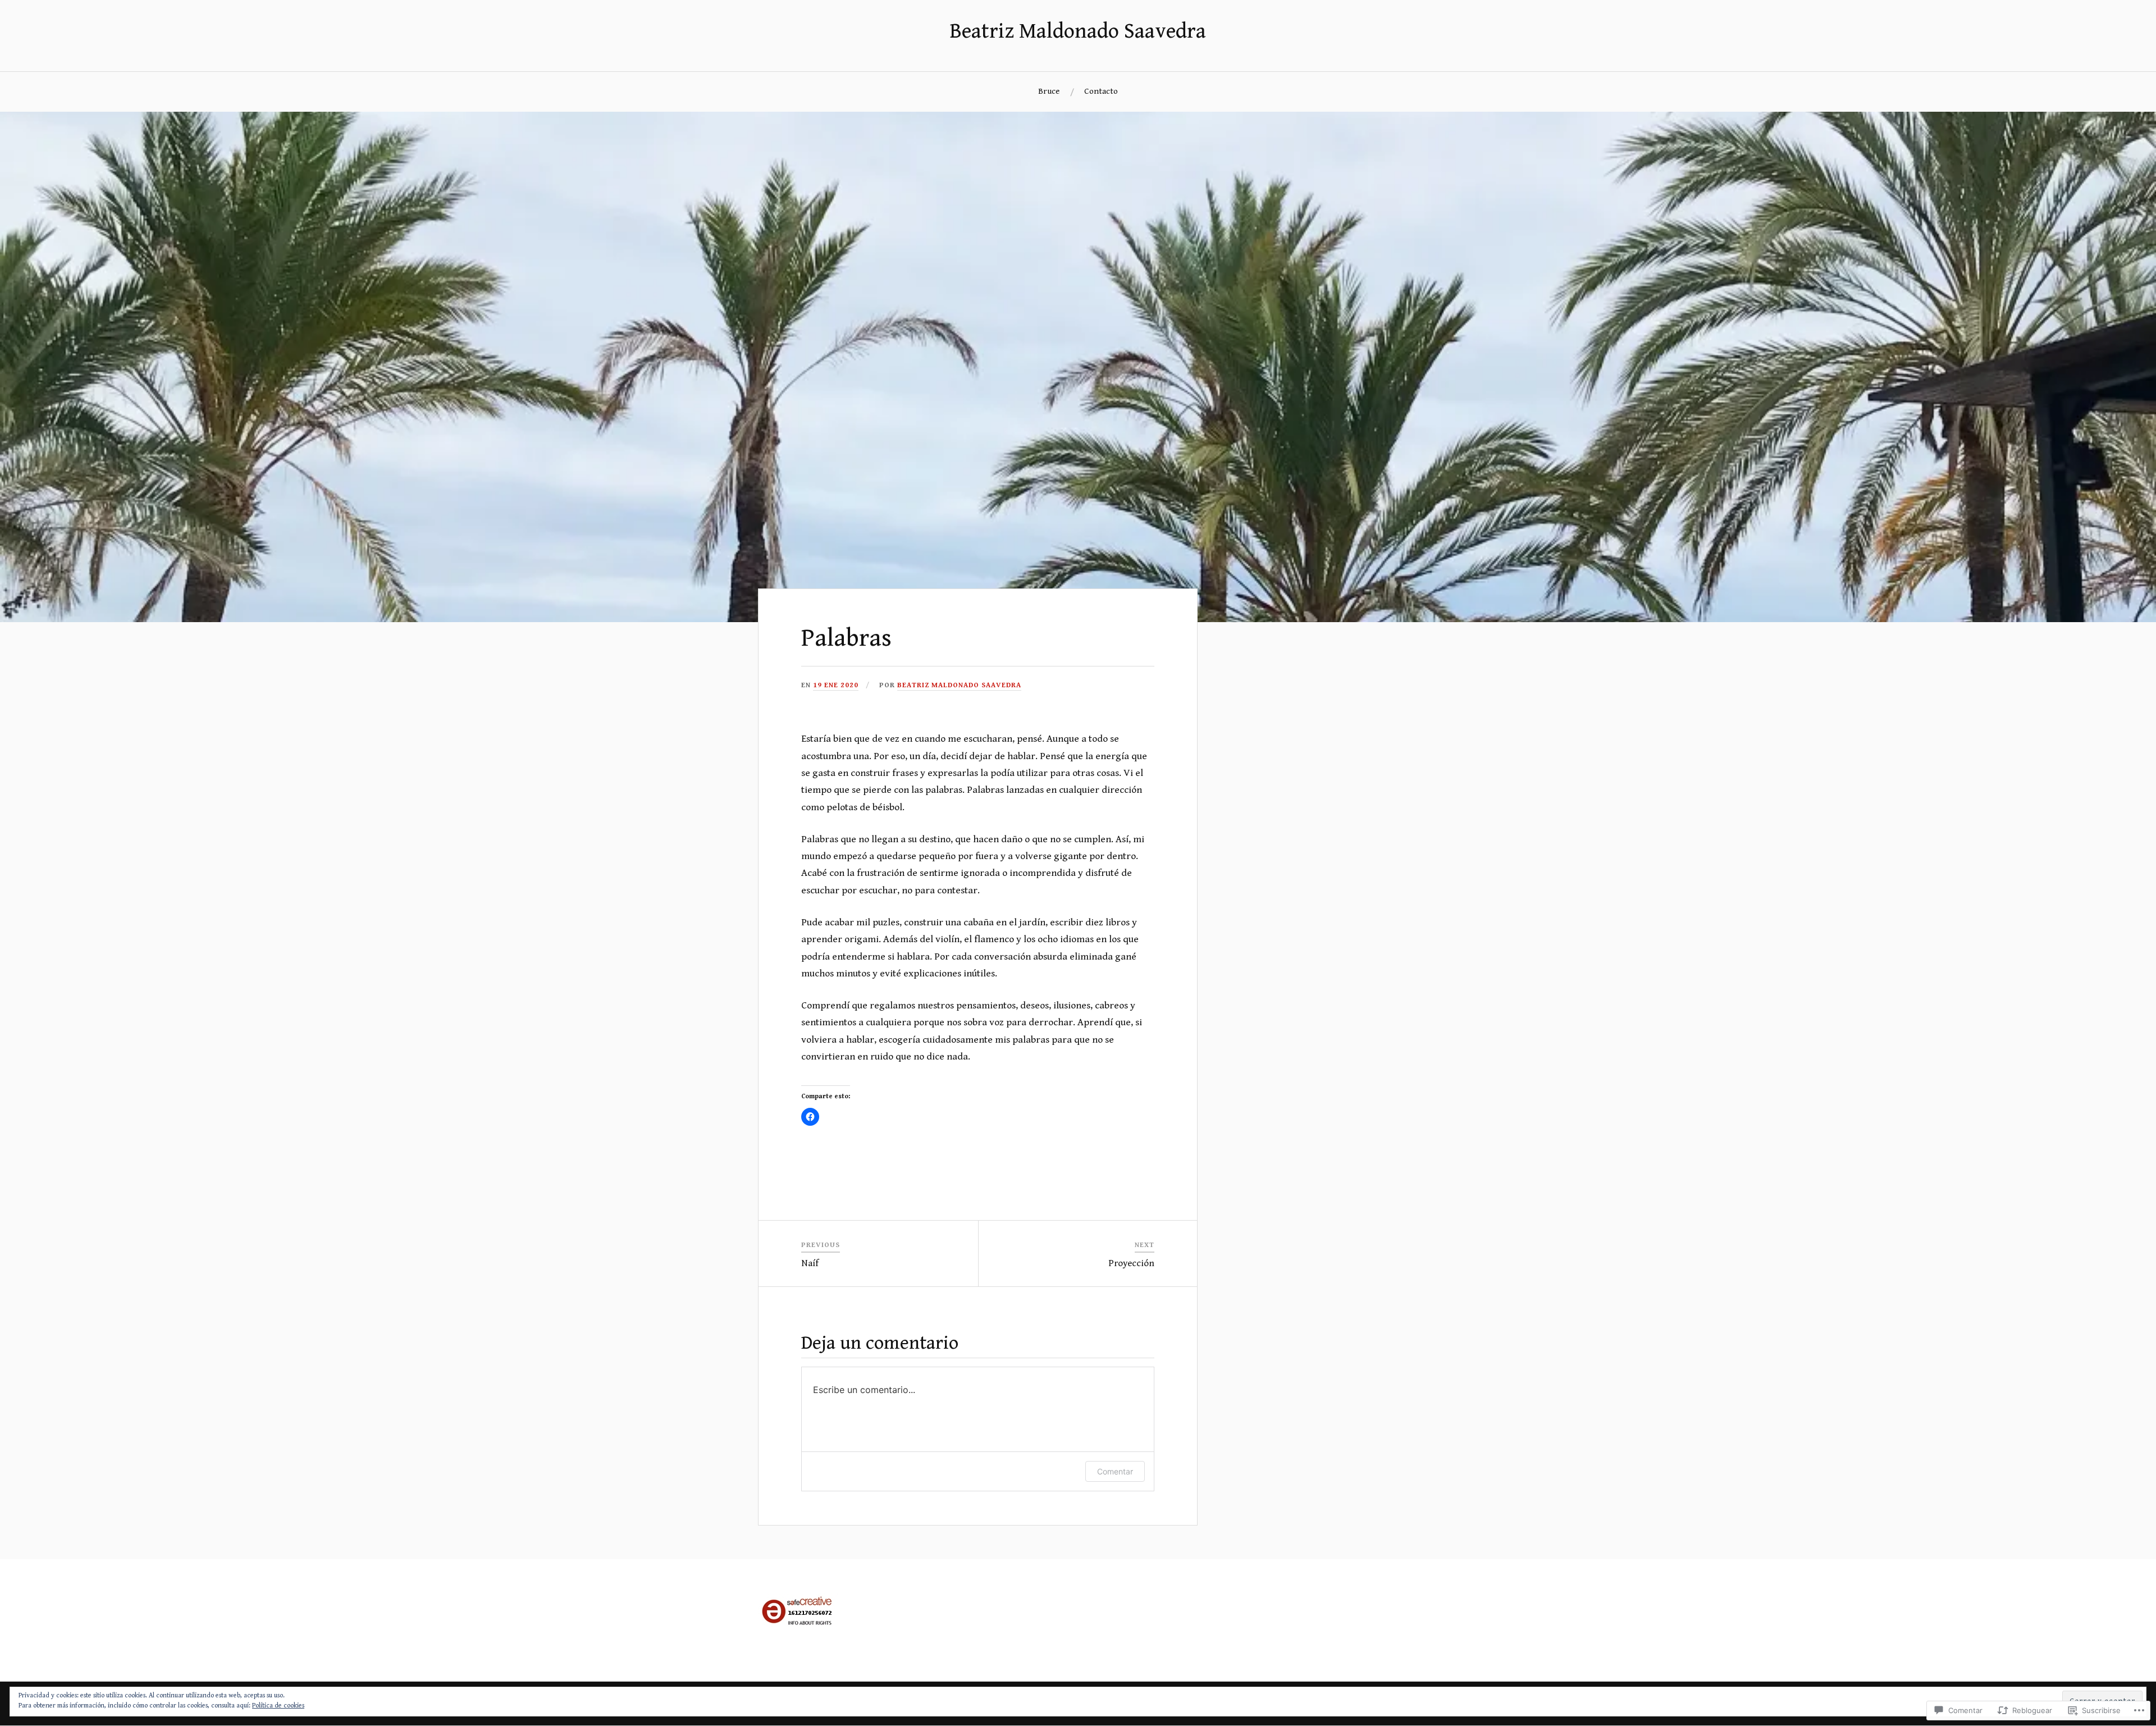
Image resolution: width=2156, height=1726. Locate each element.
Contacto (1101, 91)
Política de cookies (278, 1706)
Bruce (1049, 91)
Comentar (1115, 1471)
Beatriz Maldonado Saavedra (1078, 31)
